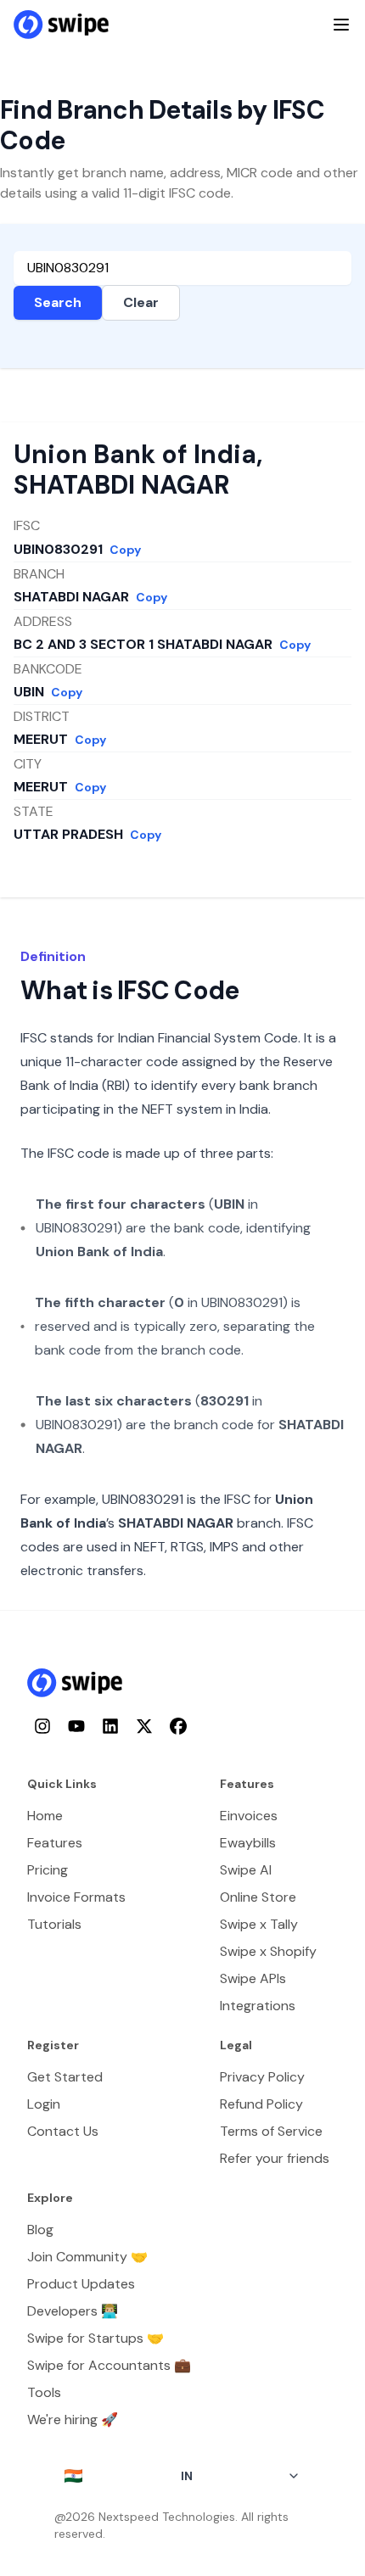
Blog (40, 2230)
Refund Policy (261, 2104)
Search (58, 302)
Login (44, 2104)
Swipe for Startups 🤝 (95, 2338)
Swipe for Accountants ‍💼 (109, 2365)
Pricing (48, 1870)
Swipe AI (246, 1870)
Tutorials (54, 1924)
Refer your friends (275, 2158)
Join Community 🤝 (87, 2257)
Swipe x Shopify (268, 1951)
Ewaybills (248, 1843)
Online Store (258, 1897)
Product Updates (81, 2284)
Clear (141, 302)
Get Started (65, 2077)
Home (45, 1816)
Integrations (258, 2006)
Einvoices (249, 1816)
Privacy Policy (262, 2077)
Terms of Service (271, 2131)
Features (55, 1843)
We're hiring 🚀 (73, 2420)
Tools (44, 2392)
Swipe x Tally (259, 1924)
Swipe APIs (253, 1978)
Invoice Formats (76, 1897)
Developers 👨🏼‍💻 (73, 2311)
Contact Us (63, 2131)
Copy (125, 550)
